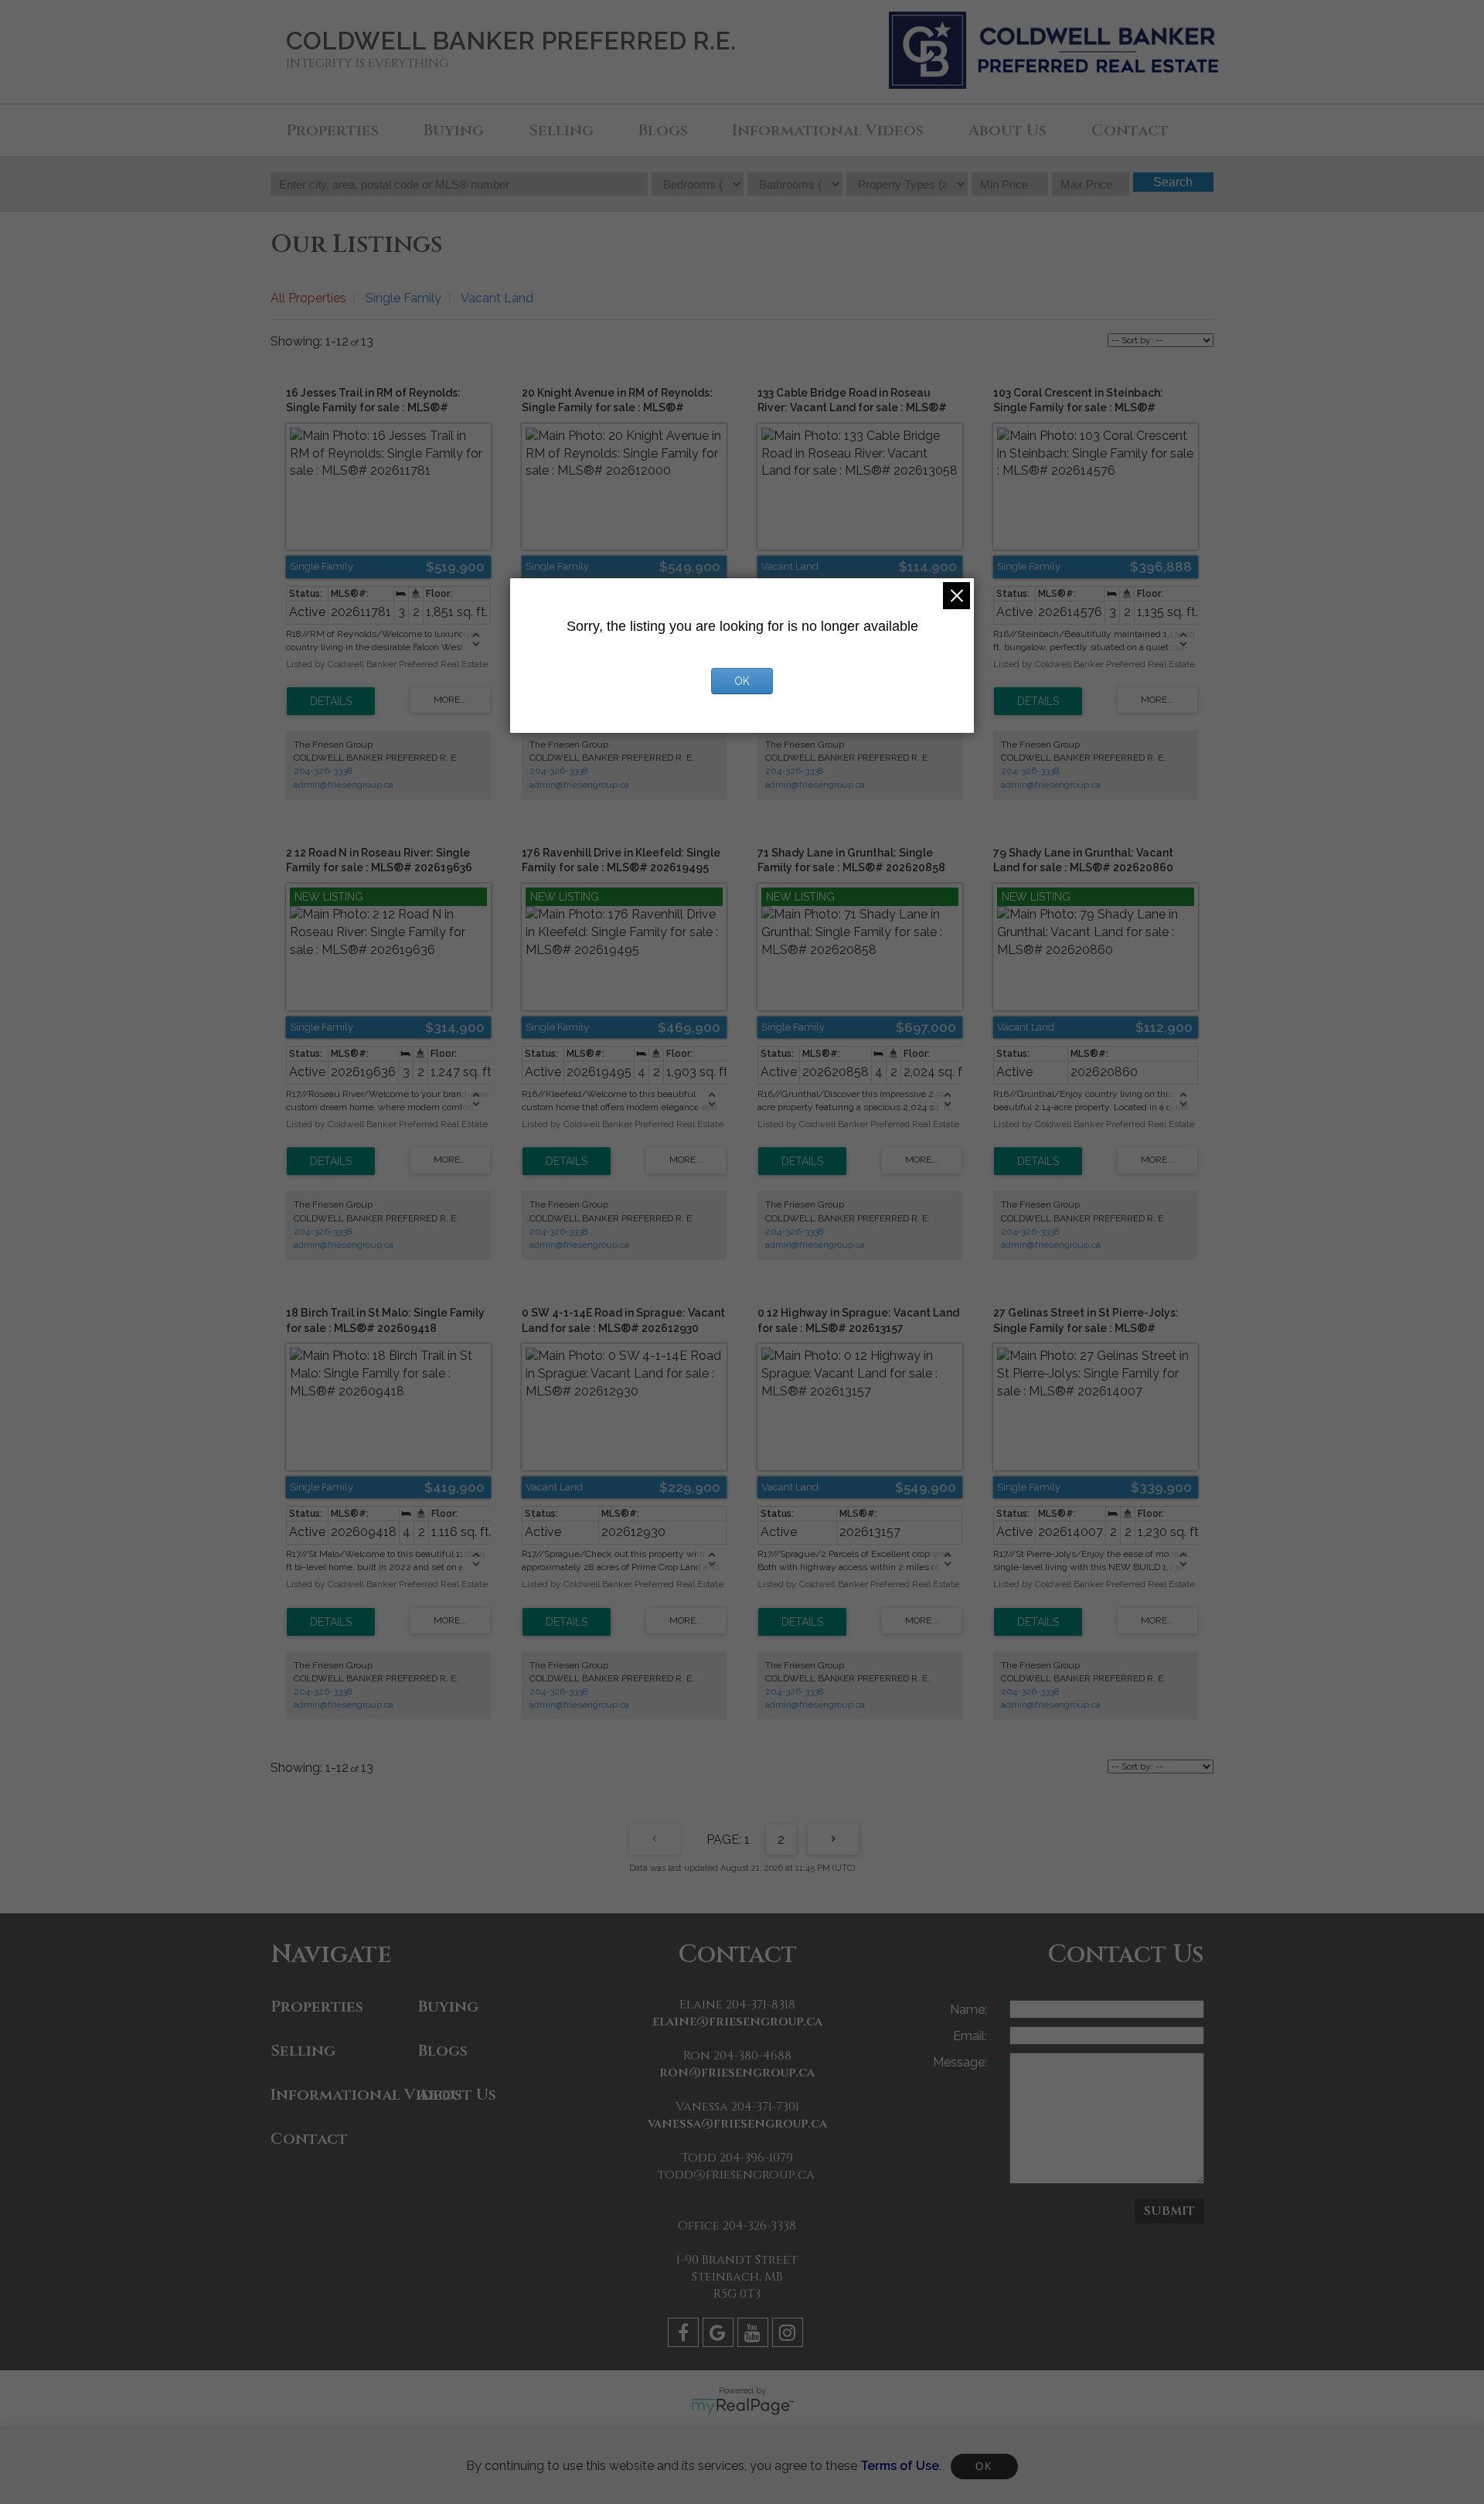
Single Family (403, 298)
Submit (1169, 2211)
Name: (970, 2010)
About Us (1007, 130)
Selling (561, 130)
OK (984, 2467)
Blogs (663, 130)
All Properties (308, 298)
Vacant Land (497, 298)
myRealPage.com (742, 2407)
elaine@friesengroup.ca (737, 2022)
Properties (332, 130)
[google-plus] (720, 2335)
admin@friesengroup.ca (344, 785)
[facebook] (685, 2335)
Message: (962, 2062)
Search (1173, 182)
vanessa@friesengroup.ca (737, 2124)
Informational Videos (828, 130)
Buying (454, 130)
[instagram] (790, 2335)
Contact (1130, 130)
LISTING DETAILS (331, 701)
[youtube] (755, 2335)
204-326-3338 (323, 771)
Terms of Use (900, 2466)
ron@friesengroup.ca (737, 2073)
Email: (972, 2036)
